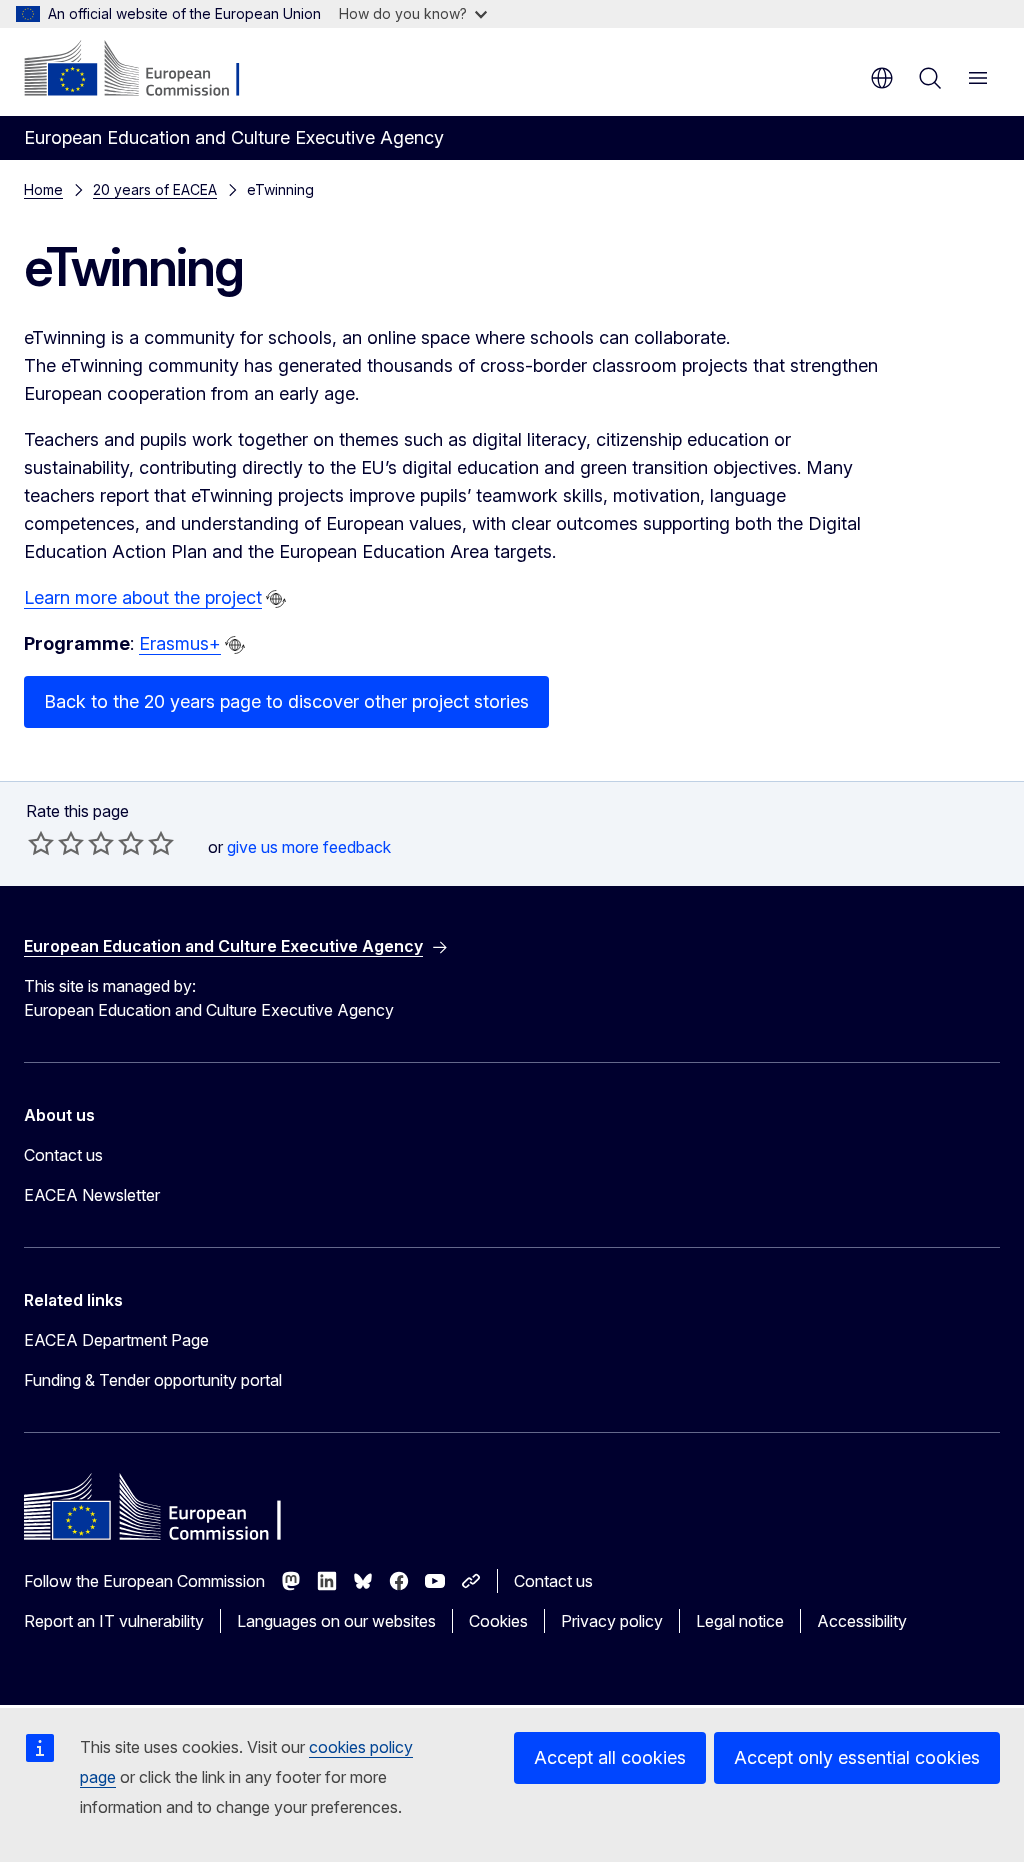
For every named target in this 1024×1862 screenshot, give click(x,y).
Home (43, 189)
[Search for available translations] (276, 599)
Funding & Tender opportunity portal (153, 1380)
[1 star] (41, 843)
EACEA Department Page (116, 1340)
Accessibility (862, 1621)
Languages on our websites (336, 1621)
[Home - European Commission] (145, 70)
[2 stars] (56, 843)
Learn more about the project (143, 597)
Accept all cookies (610, 1757)
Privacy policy (612, 1621)
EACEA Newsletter (92, 1195)
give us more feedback (309, 847)
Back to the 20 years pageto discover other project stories (286, 701)
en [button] (882, 78)
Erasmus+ (180, 643)
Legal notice (740, 1621)
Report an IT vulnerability (114, 1621)
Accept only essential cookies (857, 1757)
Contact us (63, 1155)
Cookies (498, 1621)
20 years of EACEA (155, 189)
